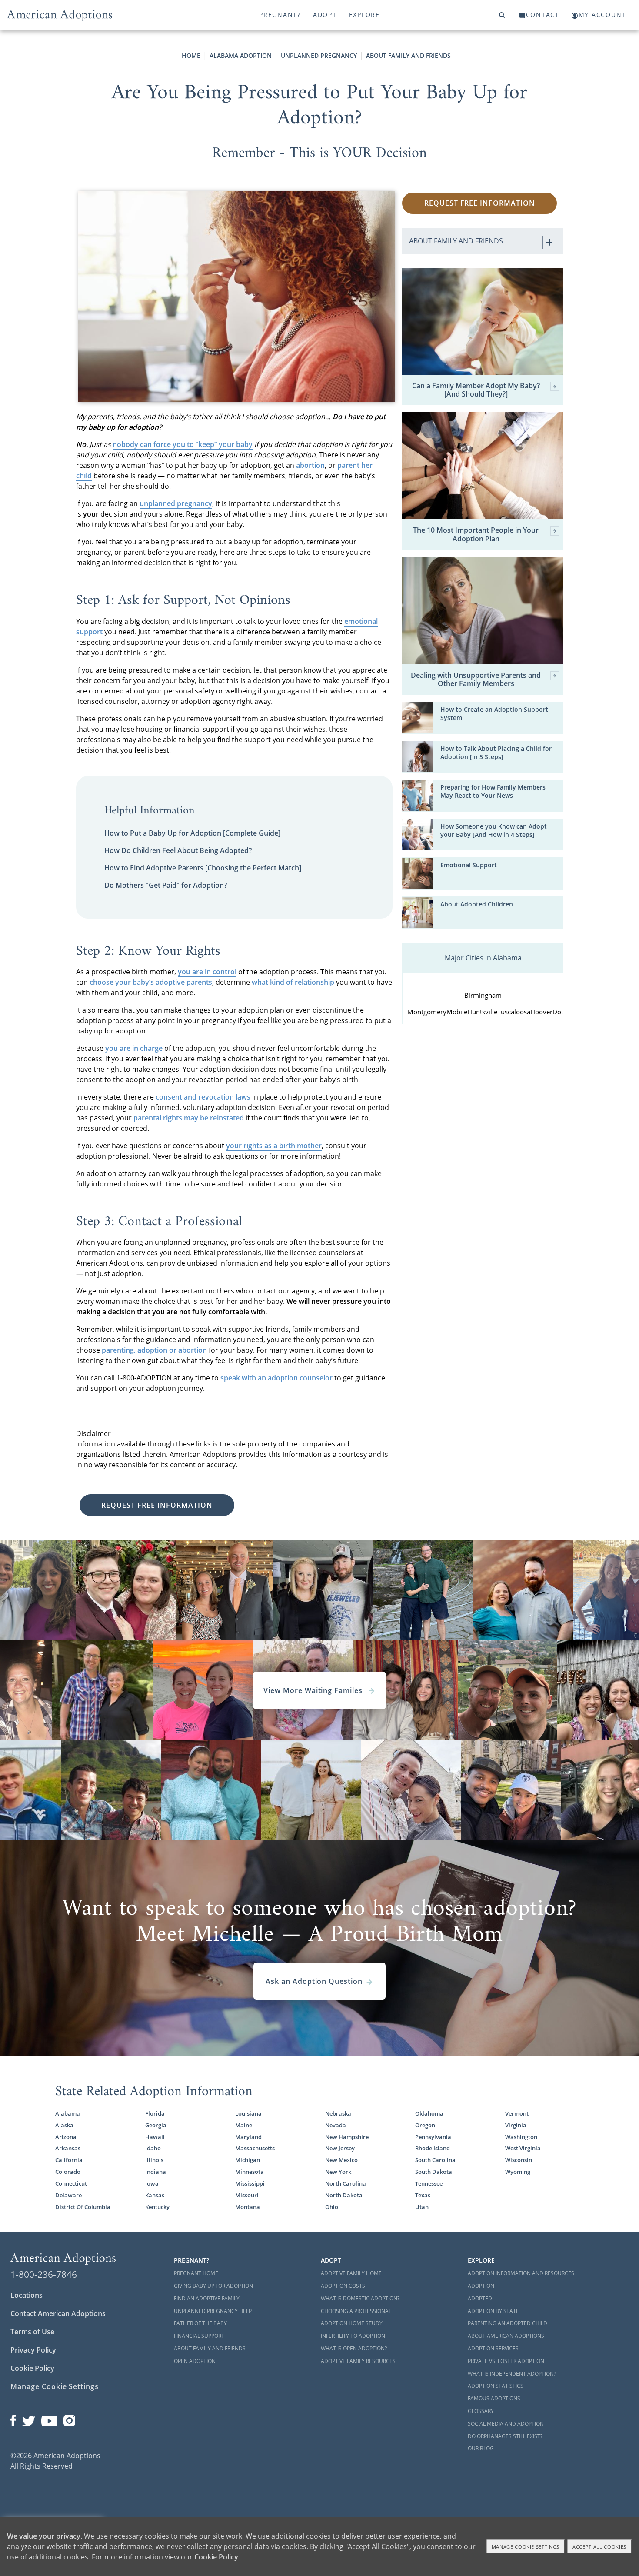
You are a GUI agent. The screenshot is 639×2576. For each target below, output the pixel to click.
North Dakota (344, 2195)
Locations (27, 2295)
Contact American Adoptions (58, 2313)
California (69, 2160)
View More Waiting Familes (314, 1690)
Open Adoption (195, 2361)
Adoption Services (493, 2348)
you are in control (207, 972)
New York (338, 2172)
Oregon (425, 2125)
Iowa (152, 2184)
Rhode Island (433, 2148)
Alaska (64, 2125)
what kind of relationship (293, 982)
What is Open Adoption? (354, 2348)
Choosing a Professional (356, 2311)
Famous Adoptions (494, 2398)
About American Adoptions (506, 2336)
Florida (155, 2114)
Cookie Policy (32, 2368)
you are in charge (134, 1048)
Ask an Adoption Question (314, 1981)
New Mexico (341, 2160)
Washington (521, 2137)
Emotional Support (469, 865)
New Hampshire (347, 2137)
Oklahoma (429, 2114)
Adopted (480, 2298)
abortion (310, 465)
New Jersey (340, 2148)
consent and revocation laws (203, 1097)
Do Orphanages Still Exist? (505, 2436)
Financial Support (199, 2336)
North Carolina (346, 2184)
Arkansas (68, 2148)
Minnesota (250, 2172)
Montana (248, 2207)
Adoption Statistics (496, 2386)
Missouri (247, 2195)
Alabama (68, 2114)
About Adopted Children (477, 904)
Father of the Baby (200, 2323)
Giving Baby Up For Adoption (213, 2286)
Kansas (155, 2195)
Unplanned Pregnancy (319, 55)
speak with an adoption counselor (276, 1378)
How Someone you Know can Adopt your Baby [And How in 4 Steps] (494, 831)
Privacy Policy (33, 2350)
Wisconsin (519, 2160)
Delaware (68, 2195)
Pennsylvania (433, 2137)
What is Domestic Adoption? (360, 2298)
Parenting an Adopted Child (508, 2323)
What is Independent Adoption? (512, 2374)
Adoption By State (493, 2311)
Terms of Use (32, 2332)
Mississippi (250, 2184)
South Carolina (435, 2160)
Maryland (248, 2137)
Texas (423, 2195)
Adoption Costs (343, 2286)
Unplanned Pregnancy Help (213, 2311)
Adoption (481, 2286)
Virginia (516, 2125)
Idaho (153, 2148)
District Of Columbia (83, 2207)
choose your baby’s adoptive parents (151, 982)
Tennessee (429, 2184)
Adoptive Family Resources (358, 2361)
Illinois (154, 2160)
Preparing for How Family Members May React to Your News (493, 791)
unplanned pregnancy (176, 503)
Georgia (156, 2125)
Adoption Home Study (352, 2323)
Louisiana (248, 2114)
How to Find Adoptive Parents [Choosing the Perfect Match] (203, 868)
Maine (244, 2125)
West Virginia (523, 2148)
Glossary (481, 2411)
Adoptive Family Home (351, 2273)
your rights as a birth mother (274, 1146)
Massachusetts (255, 2148)
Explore (364, 15)
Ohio (332, 2207)
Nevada (336, 2125)
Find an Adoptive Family (207, 2298)
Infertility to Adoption (353, 2336)
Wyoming (518, 2172)
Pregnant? (280, 15)
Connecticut (71, 2184)
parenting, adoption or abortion (154, 1350)
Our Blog (481, 2448)
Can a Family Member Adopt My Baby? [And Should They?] (476, 390)
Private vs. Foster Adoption (506, 2361)
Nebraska (338, 2114)
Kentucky (157, 2207)
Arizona (66, 2137)
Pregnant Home (196, 2273)
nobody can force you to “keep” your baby (183, 444)
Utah (422, 2207)
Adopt (325, 15)
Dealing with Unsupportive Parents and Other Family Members (476, 680)
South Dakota (434, 2172)
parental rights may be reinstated (189, 1118)
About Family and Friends (408, 55)
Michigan (248, 2160)
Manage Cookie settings (526, 2547)
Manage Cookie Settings (55, 2386)
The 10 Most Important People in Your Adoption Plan (476, 534)
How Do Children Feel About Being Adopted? (178, 850)
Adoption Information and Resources (521, 2273)
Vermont (517, 2114)
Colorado (68, 2172)
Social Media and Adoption (506, 2424)
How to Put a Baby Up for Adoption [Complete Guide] (192, 833)
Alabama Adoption (241, 55)
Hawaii (155, 2137)
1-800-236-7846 (44, 2274)
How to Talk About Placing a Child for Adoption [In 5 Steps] (496, 753)
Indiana (156, 2172)
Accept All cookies (599, 2547)
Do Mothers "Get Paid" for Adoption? (166, 885)
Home (191, 55)
